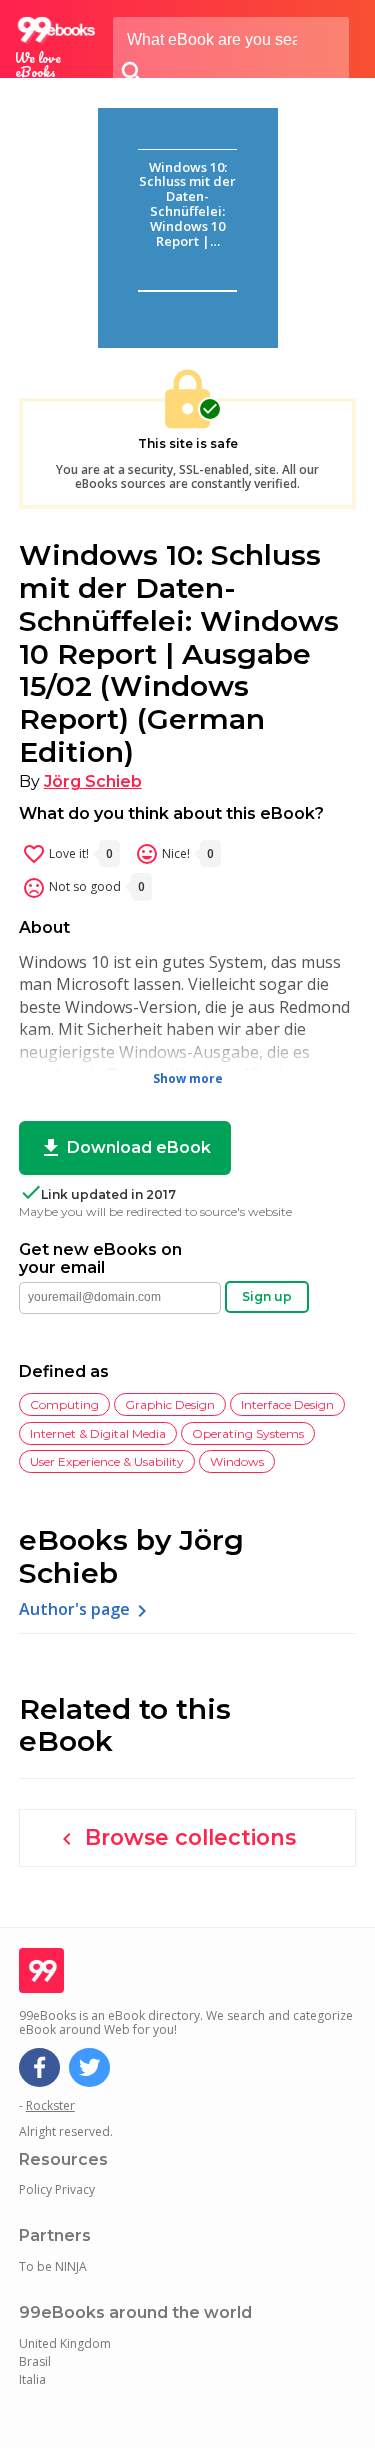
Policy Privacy (57, 2189)
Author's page (86, 1611)
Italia (32, 2379)
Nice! (174, 854)
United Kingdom (65, 2343)
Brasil (35, 2361)
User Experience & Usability (107, 1461)
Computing (64, 1404)
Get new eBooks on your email (100, 1259)
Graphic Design (170, 1404)
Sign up (267, 1296)
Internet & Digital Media (98, 1433)
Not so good (83, 888)
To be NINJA (53, 2266)
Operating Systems (248, 1433)
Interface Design (287, 1404)
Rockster (50, 2105)
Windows (237, 1461)
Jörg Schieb (93, 781)
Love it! (67, 854)
